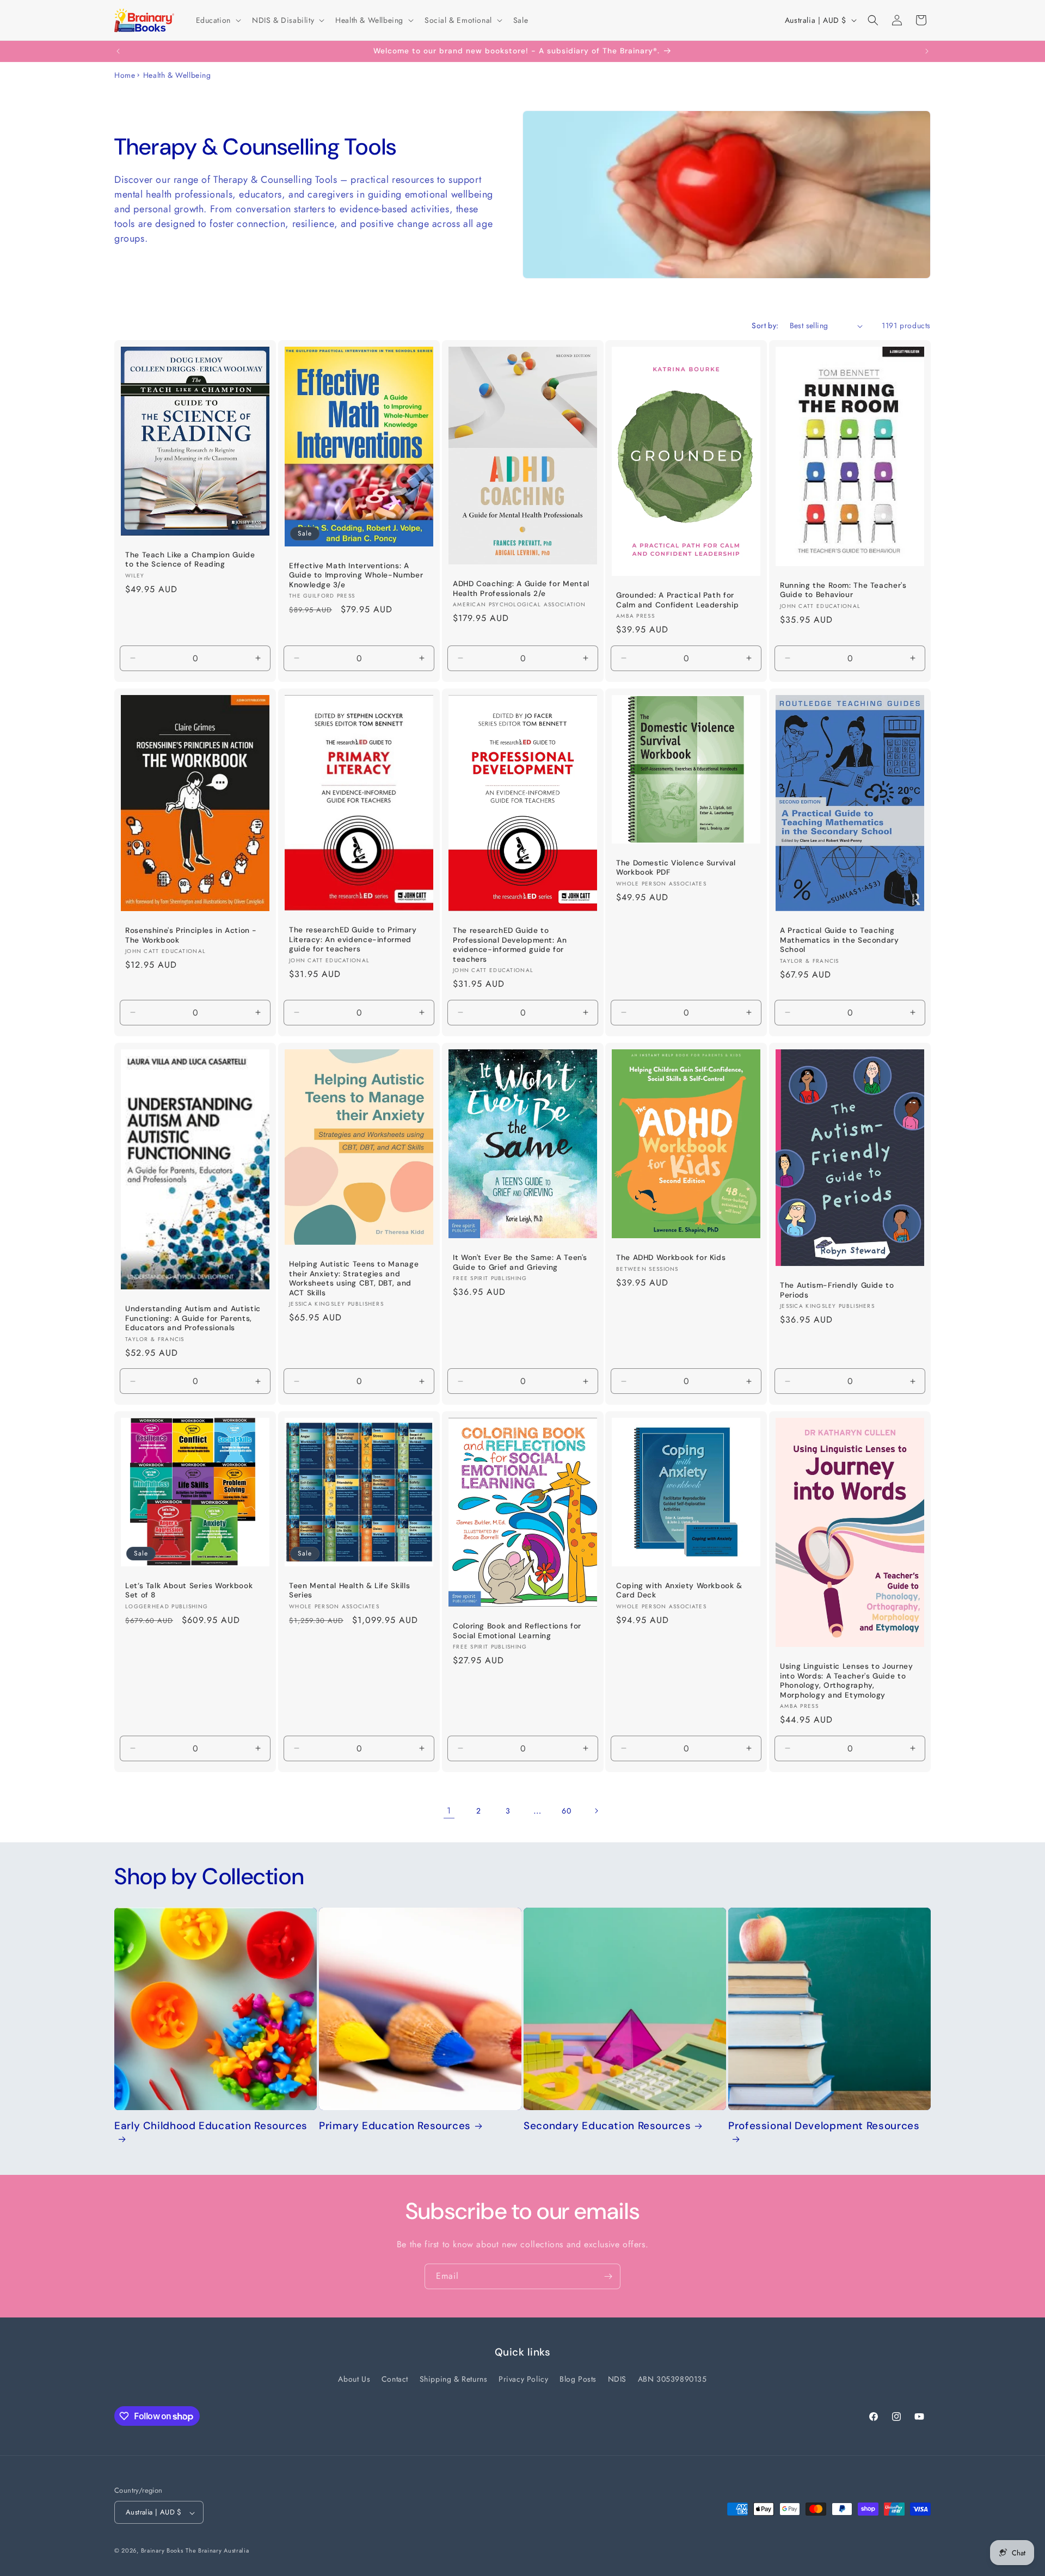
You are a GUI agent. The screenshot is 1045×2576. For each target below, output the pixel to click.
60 (566, 1811)
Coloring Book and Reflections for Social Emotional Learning (517, 1631)
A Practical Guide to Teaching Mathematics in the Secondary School (840, 940)
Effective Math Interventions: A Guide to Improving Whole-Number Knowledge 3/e (356, 575)
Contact (395, 2379)
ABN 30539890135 (672, 2379)
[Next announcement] (927, 51)
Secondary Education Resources (607, 2126)
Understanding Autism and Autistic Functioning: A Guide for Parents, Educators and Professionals (193, 1318)
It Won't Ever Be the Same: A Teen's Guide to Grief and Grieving (520, 1262)
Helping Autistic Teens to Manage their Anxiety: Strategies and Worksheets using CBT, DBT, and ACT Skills (354, 1278)
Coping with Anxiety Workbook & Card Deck (679, 1590)
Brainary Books (162, 2551)
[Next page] (596, 1811)
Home (125, 75)
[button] (217, 20)
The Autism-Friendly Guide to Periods (837, 1290)
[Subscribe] (608, 2276)
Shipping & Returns (454, 2379)
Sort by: (765, 325)
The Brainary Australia (217, 2551)
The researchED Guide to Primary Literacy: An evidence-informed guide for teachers (353, 939)
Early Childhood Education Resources (211, 2126)
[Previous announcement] (118, 51)
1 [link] (449, 1810)
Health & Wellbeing (177, 75)
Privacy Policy (523, 2379)
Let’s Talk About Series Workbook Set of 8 (189, 1590)
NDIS (617, 2379)
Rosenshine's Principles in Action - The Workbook (191, 935)
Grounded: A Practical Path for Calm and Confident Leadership (677, 600)
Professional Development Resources (824, 2126)
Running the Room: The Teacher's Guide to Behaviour (843, 590)
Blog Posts (578, 2379)
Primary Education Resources (395, 2126)
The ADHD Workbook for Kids (671, 1258)
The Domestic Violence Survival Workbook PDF (676, 868)
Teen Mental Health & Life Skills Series (349, 1590)
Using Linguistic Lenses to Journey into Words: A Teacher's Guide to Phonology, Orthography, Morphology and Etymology (846, 1681)
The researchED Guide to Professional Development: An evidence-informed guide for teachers (510, 945)
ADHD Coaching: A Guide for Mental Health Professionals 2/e (521, 589)
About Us (354, 2379)
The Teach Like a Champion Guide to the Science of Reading (190, 560)
